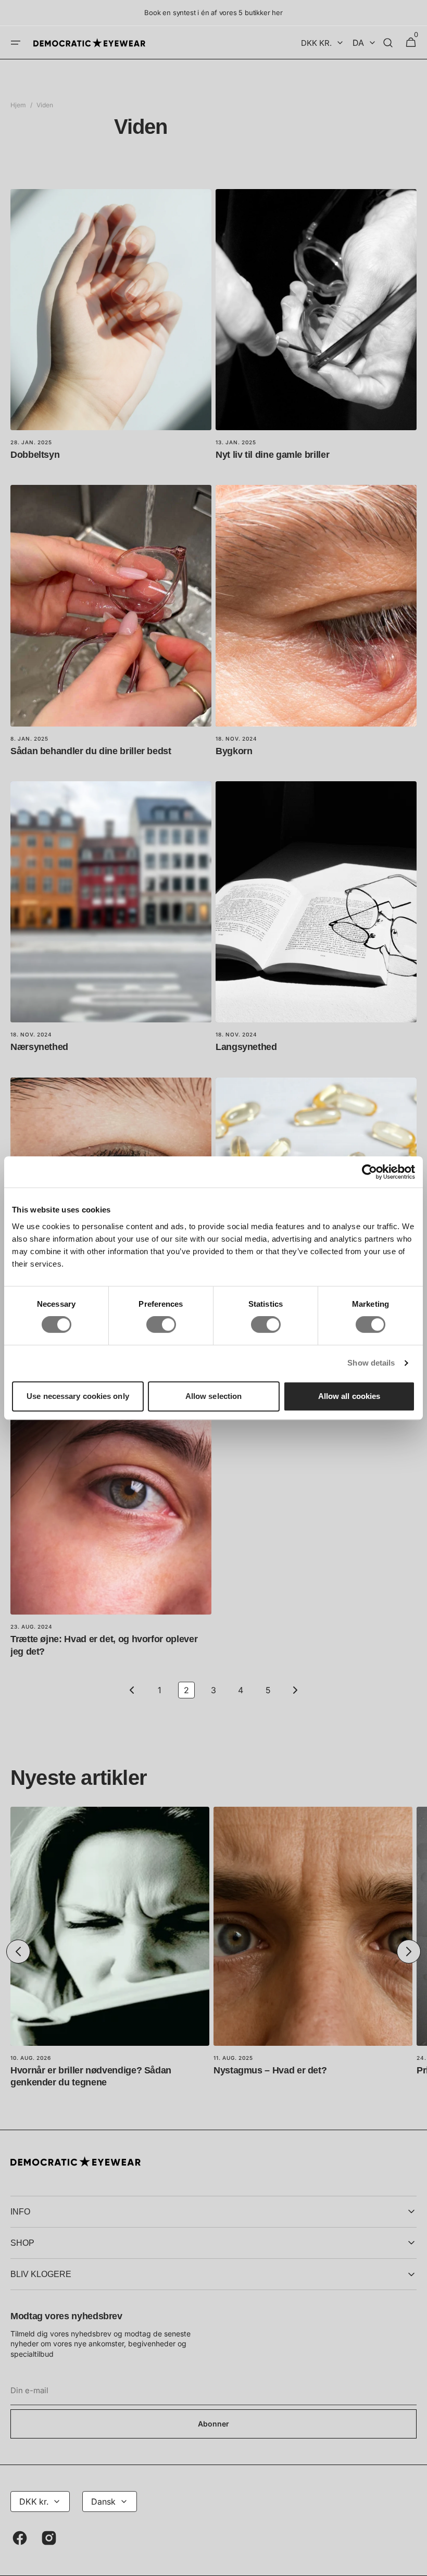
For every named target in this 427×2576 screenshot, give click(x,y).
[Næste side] (295, 1690)
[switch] (161, 1324)
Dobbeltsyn (35, 455)
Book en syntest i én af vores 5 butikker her (213, 12)
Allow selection (214, 1396)
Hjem (18, 105)
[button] (16, 43)
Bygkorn (234, 751)
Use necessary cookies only (78, 1396)
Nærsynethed (39, 1047)
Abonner (213, 2424)
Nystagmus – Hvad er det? (270, 2070)
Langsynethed (246, 1047)
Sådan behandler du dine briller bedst (91, 751)
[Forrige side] (132, 1690)
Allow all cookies (349, 1396)
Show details (371, 1363)
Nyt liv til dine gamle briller (272, 455)
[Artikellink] (111, 329)
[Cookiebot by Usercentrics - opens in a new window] (369, 1172)
